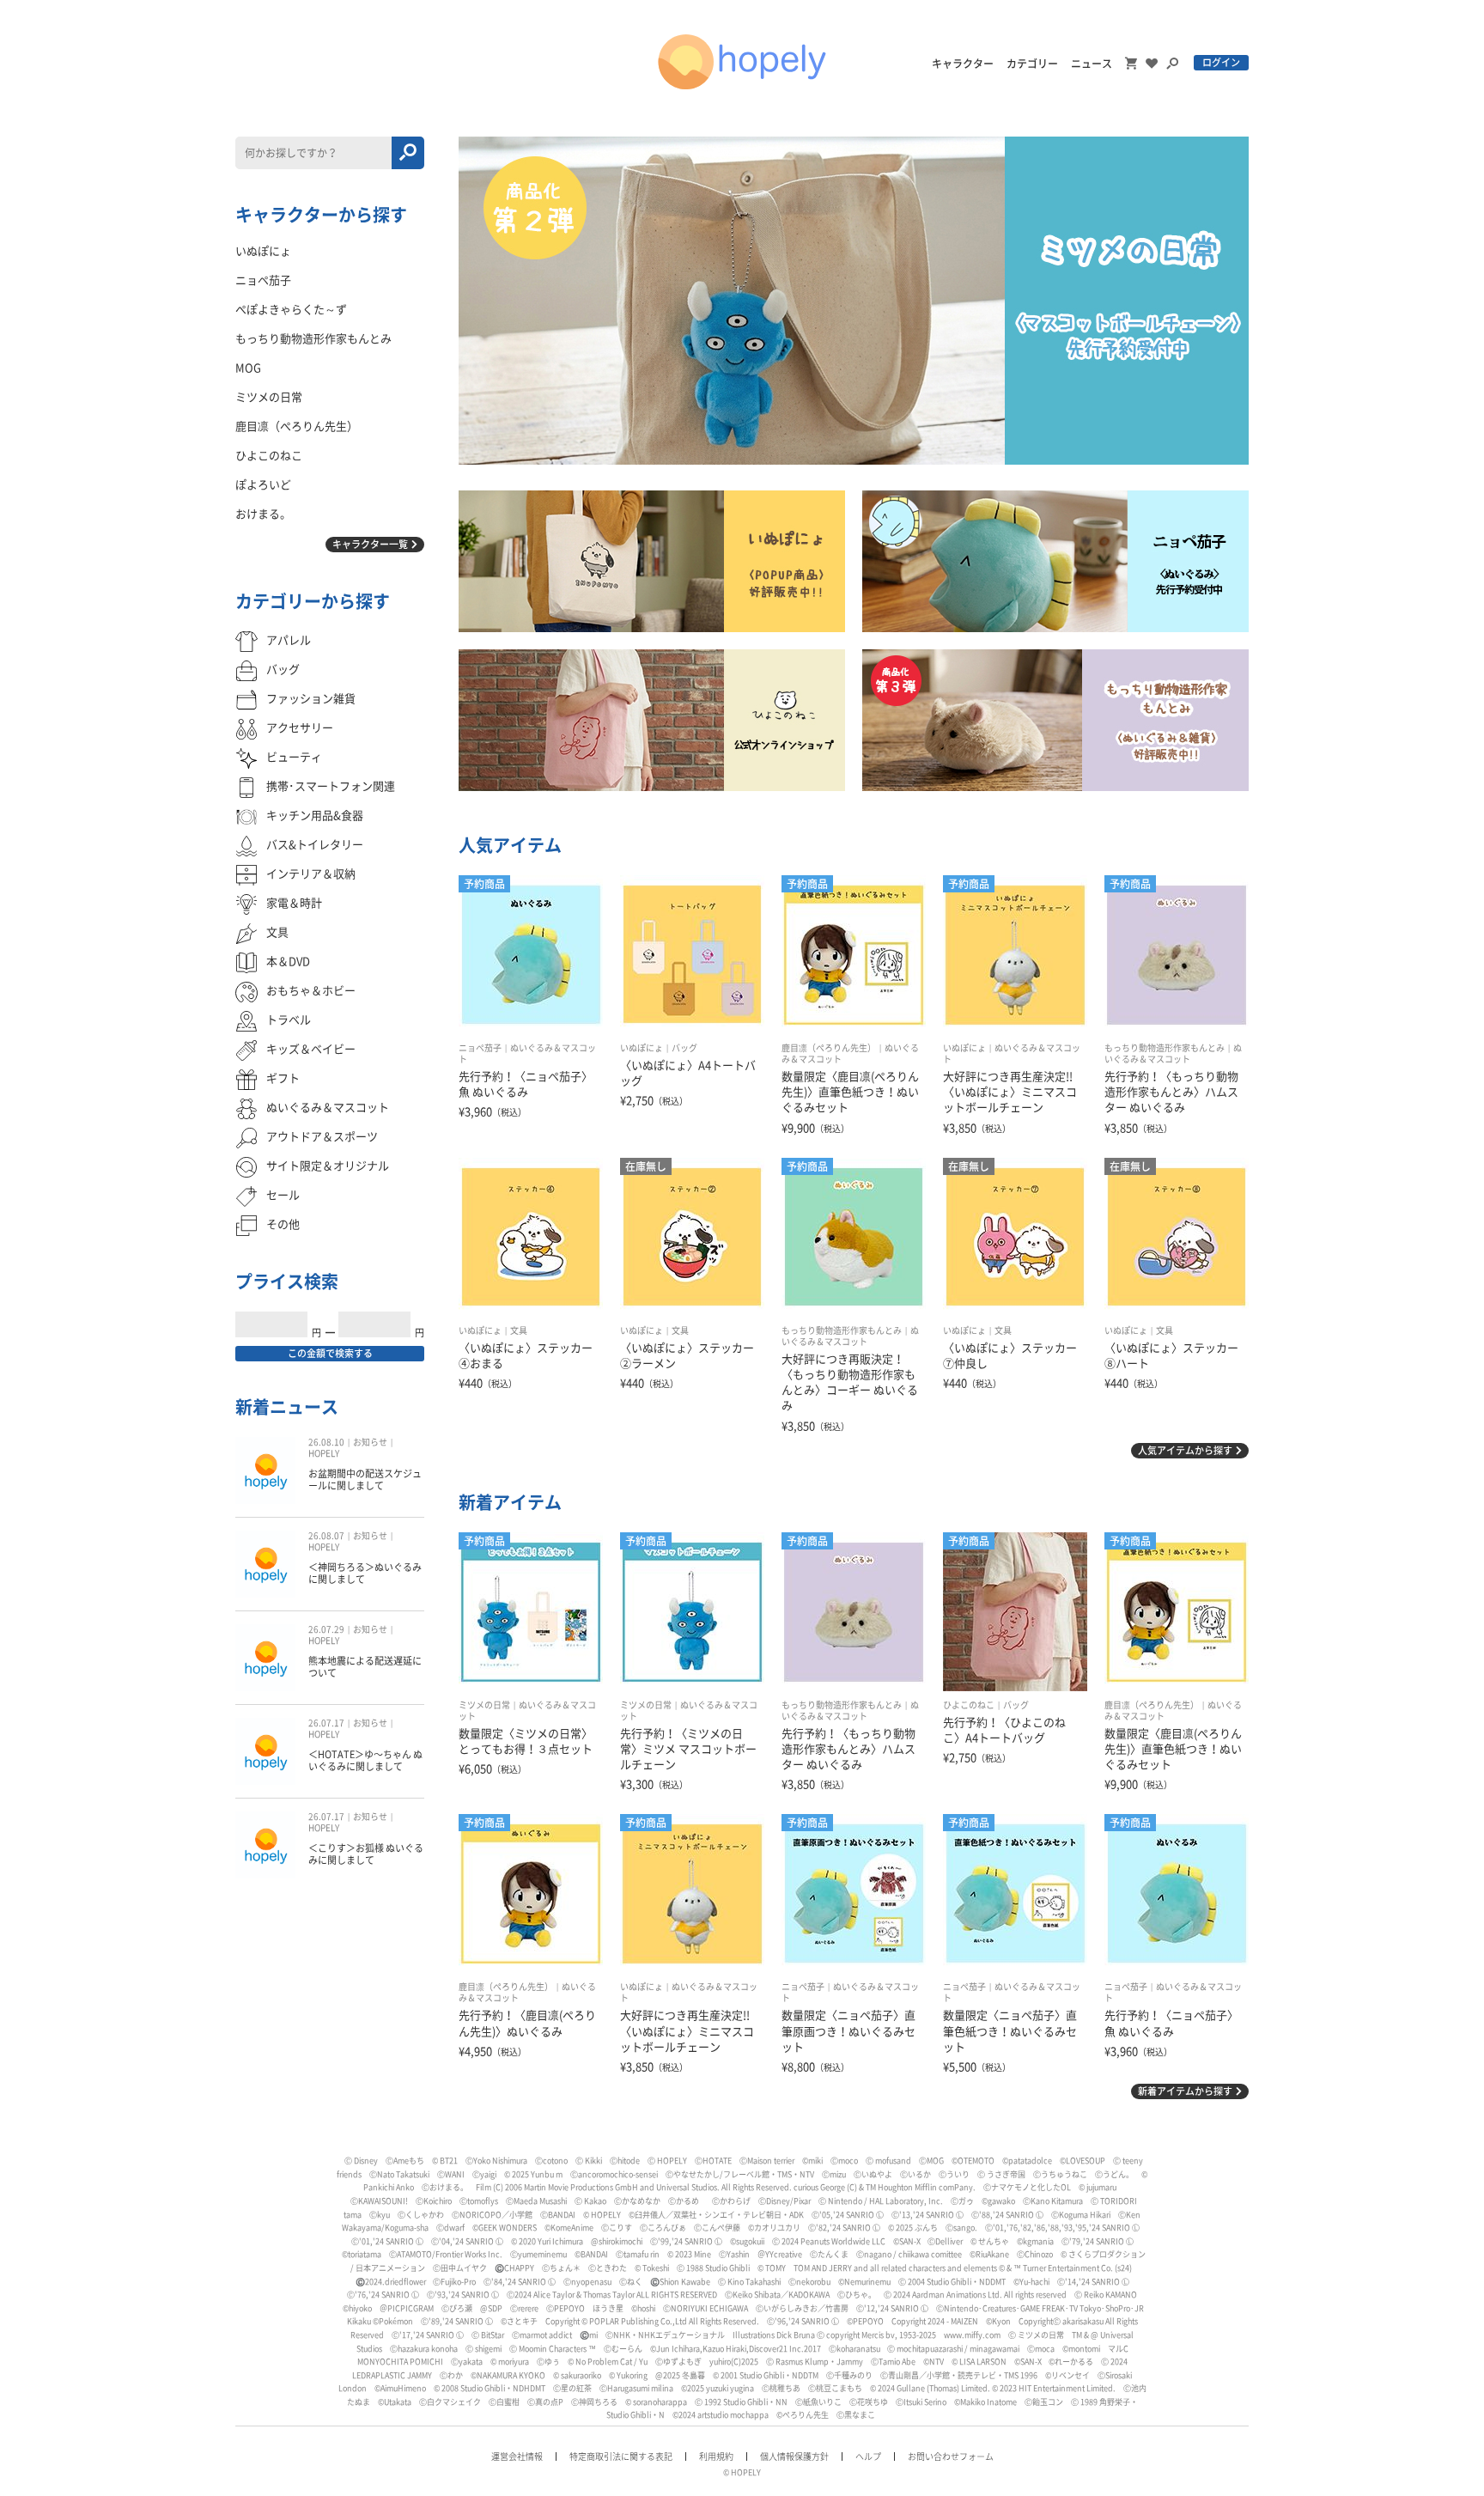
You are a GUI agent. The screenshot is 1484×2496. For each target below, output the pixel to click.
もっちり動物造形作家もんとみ (1165, 1048)
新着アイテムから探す (1185, 2091)
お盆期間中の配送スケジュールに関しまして (365, 1479)
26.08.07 (326, 1536)
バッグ (684, 1048)
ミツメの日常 (484, 1705)
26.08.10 (326, 1442)
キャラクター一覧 (370, 544)
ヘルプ (868, 2456)
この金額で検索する (330, 1353)
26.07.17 (326, 1723)
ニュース (1092, 64)
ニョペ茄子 (480, 1048)
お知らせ (370, 1442)
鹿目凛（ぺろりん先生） (829, 1048)
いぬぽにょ (642, 1048)
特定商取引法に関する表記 (621, 2456)
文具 (519, 1330)
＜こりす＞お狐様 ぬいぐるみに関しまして (366, 1854)
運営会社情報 (517, 2456)
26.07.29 (326, 1629)
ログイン (1221, 62)
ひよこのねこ (969, 1705)
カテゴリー (1032, 64)
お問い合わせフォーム (951, 2456)
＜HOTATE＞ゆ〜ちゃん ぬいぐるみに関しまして (365, 1760)
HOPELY (324, 1453)
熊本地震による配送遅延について (365, 1667)
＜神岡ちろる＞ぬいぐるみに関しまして (365, 1573)
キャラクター (963, 64)
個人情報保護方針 (794, 2456)
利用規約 (716, 2456)
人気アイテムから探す (1185, 1450)
